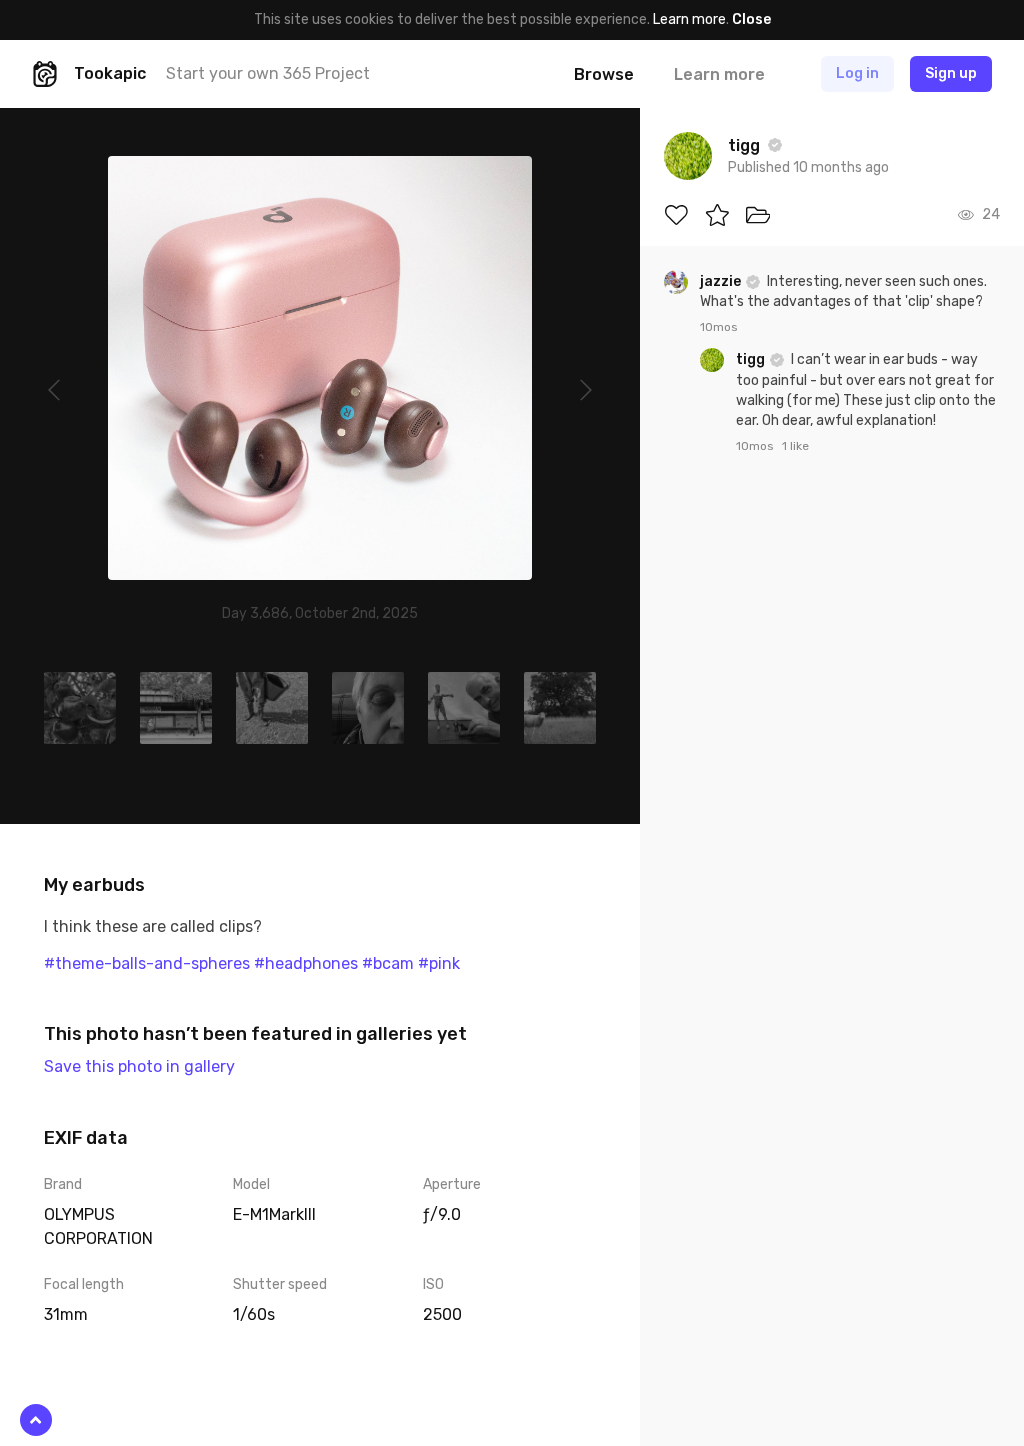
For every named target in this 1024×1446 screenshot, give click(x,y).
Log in (857, 73)
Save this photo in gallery (139, 1066)
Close (751, 19)
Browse (604, 74)
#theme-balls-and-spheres (147, 963)
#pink (439, 963)
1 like (795, 446)
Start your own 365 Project (268, 73)
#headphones (306, 963)
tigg (752, 359)
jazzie (722, 281)
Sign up (951, 73)
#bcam (388, 963)
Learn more (689, 19)
